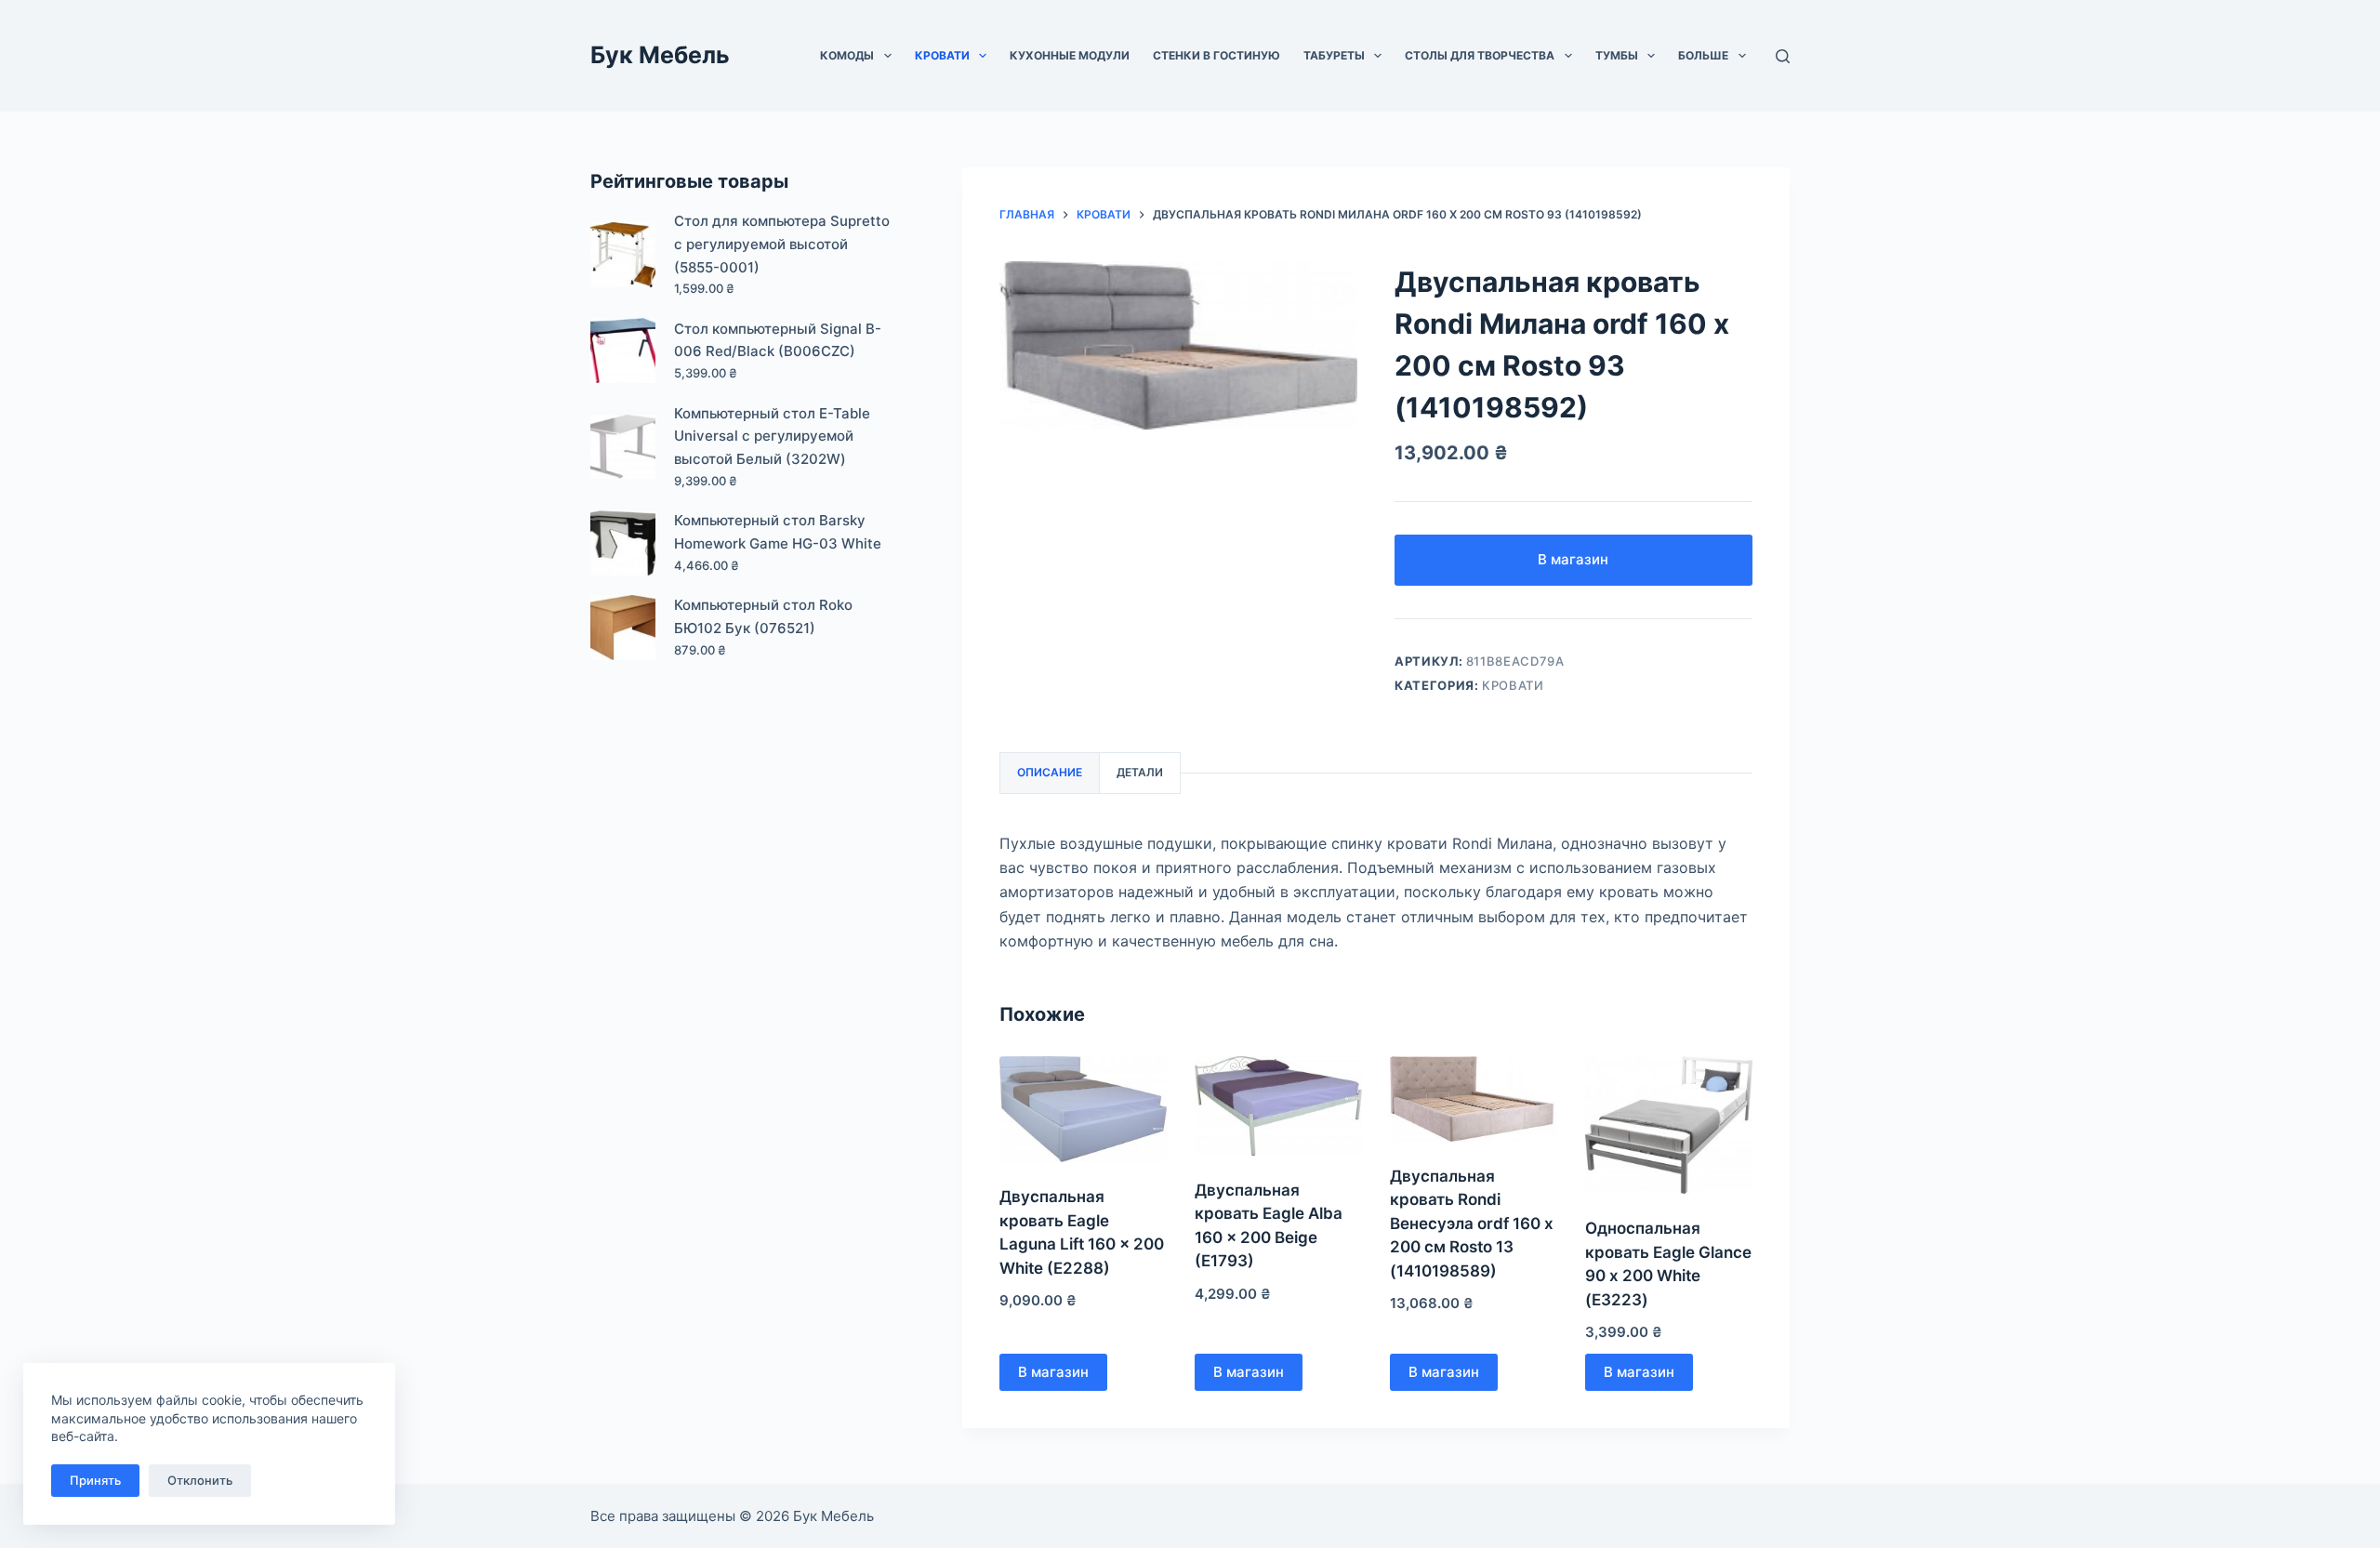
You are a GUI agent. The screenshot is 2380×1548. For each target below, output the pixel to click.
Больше (1703, 55)
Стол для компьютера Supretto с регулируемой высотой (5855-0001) (782, 244)
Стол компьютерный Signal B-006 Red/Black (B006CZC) (778, 340)
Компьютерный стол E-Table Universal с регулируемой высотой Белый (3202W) (772, 437)
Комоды (847, 55)
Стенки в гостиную (1216, 55)
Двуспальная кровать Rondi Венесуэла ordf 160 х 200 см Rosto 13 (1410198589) (1472, 1224)
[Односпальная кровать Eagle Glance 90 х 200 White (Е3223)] (1669, 1125)
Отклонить (200, 1480)
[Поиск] (1783, 56)
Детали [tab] (1140, 772)
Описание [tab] (1050, 772)
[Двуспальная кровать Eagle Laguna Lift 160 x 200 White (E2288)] (1083, 1110)
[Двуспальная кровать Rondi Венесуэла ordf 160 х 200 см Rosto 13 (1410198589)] (1474, 1099)
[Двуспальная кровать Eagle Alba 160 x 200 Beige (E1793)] (1278, 1106)
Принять (95, 1480)
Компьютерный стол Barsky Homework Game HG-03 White (778, 532)
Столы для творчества (1480, 55)
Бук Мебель (660, 55)
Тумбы (1617, 55)
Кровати (942, 55)
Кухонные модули (1070, 55)
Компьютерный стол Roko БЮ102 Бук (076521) (763, 616)
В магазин (1573, 559)
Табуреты (1334, 55)
